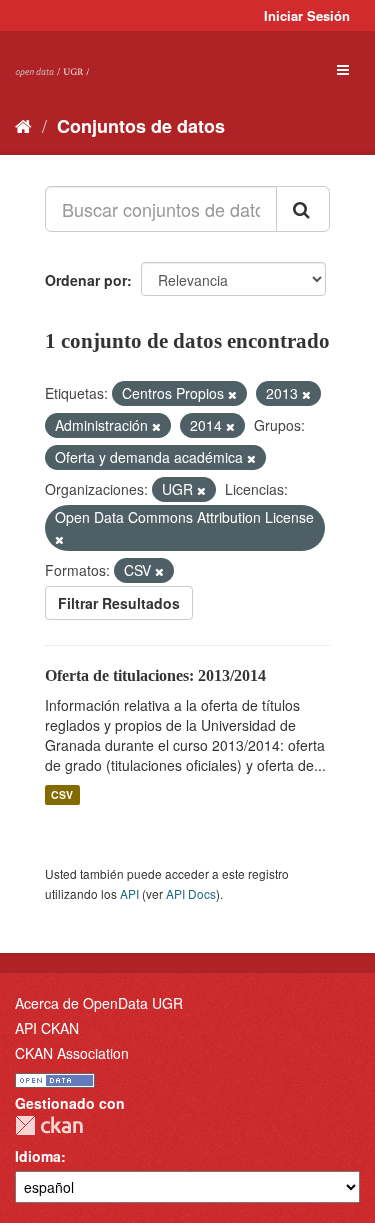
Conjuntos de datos (141, 126)
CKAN (49, 1125)
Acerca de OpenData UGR (99, 1003)
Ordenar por (86, 280)
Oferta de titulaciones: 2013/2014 (155, 675)
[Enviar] (303, 209)
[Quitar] (232, 394)
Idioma (38, 1156)
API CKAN (47, 1028)
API (129, 893)
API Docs (191, 893)
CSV (62, 794)
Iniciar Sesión (307, 15)
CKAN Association (72, 1053)
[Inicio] (23, 125)
